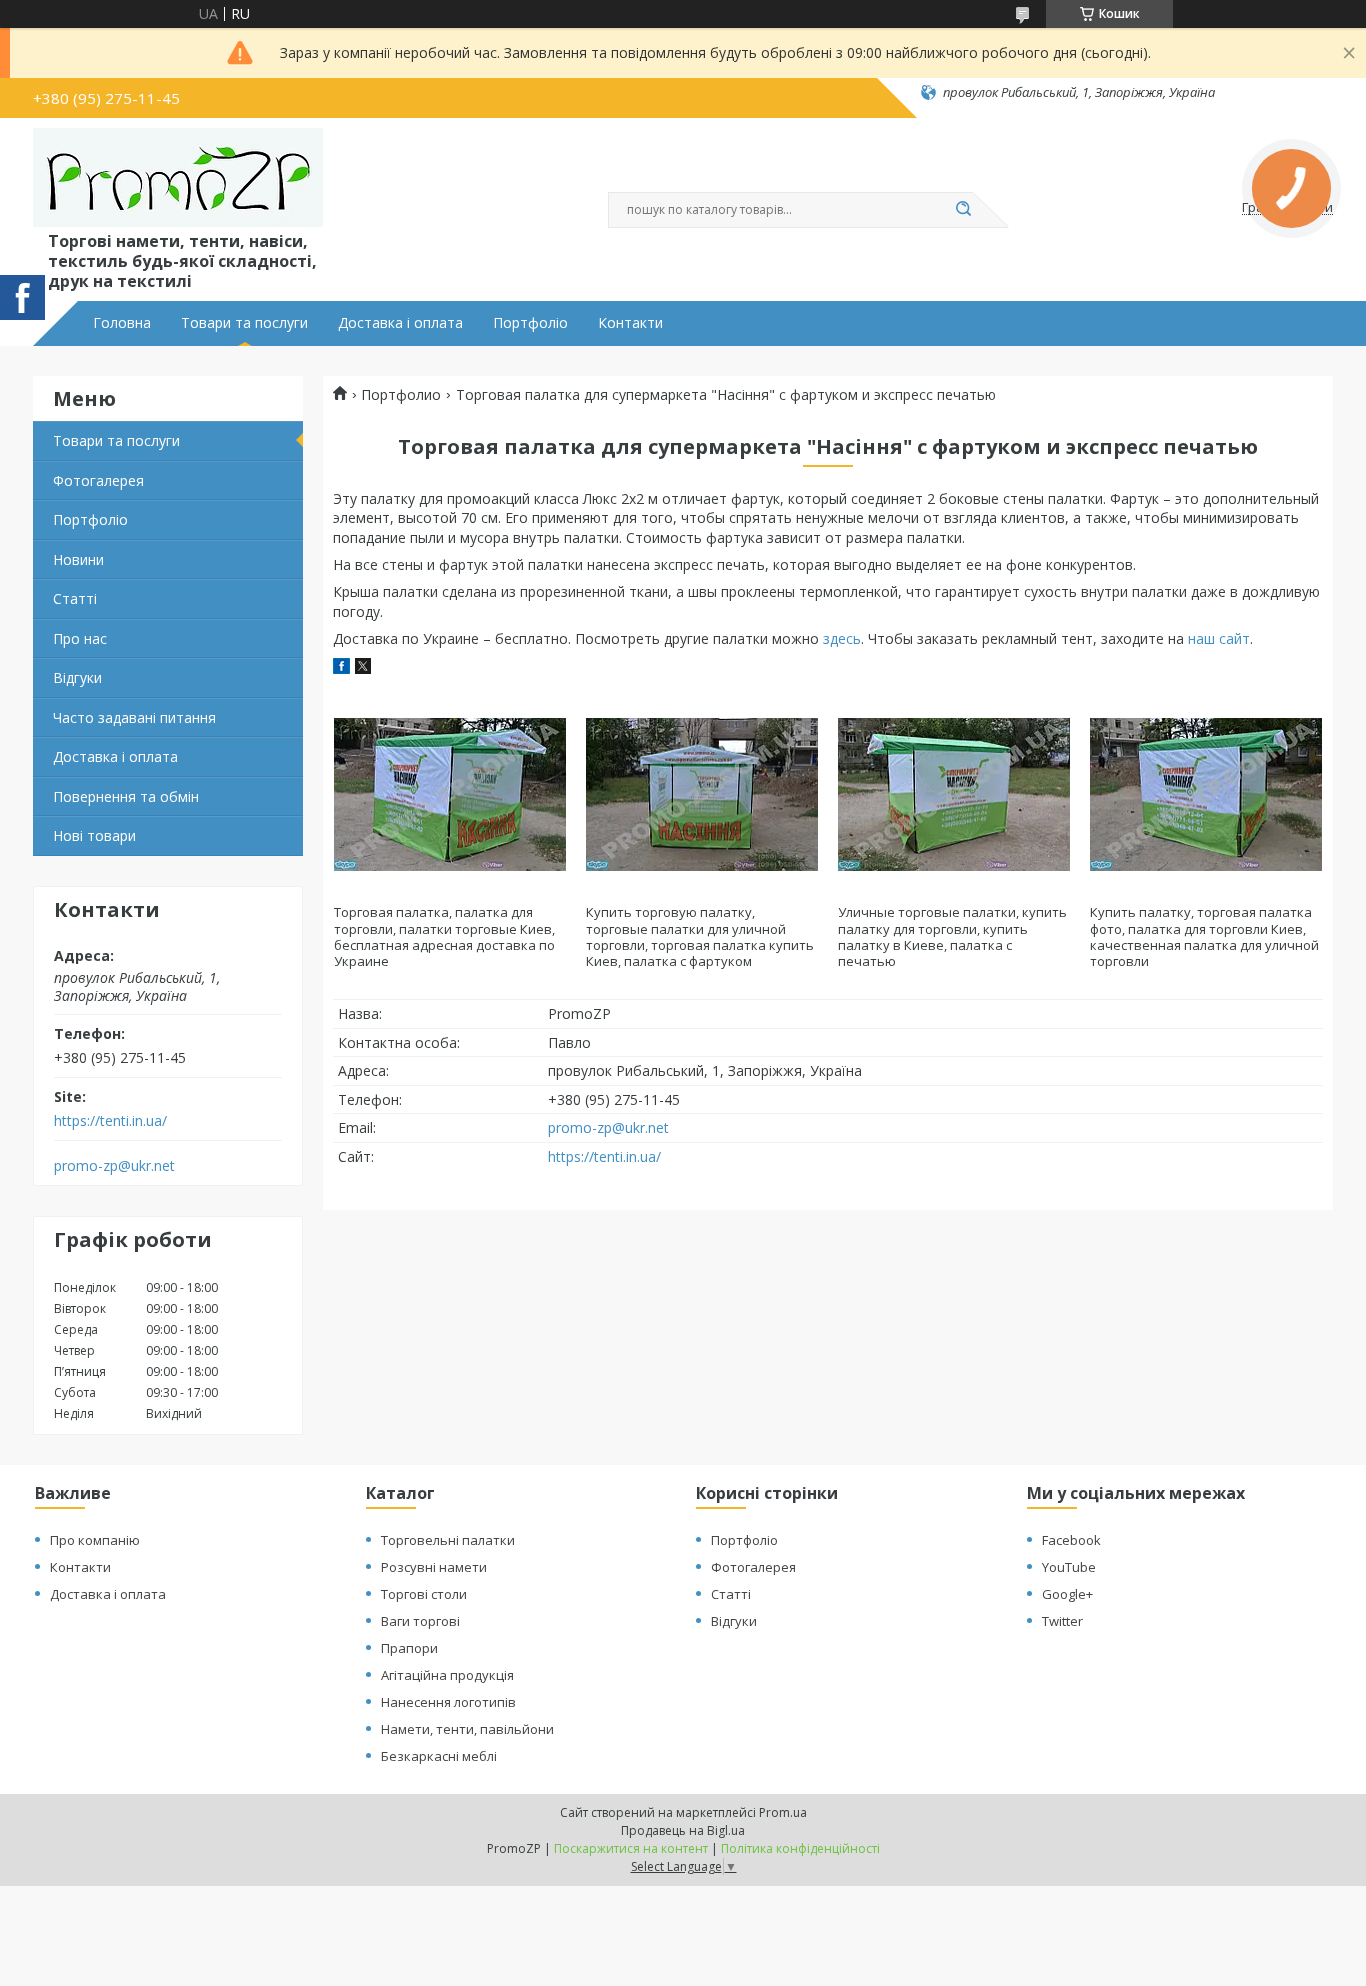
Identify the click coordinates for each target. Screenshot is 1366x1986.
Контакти (630, 323)
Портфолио (401, 395)
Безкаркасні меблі (439, 1756)
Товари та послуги (244, 323)
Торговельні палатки (448, 1540)
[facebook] (341, 668)
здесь (842, 638)
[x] (363, 668)
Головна (122, 323)
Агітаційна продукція (447, 1675)
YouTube (1069, 1567)
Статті (75, 598)
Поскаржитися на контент (631, 1848)
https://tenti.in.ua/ (110, 1121)
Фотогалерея (98, 480)
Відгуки (77, 677)
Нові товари (94, 835)
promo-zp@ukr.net (114, 1166)
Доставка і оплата (400, 323)
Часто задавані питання (134, 717)
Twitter (1062, 1621)
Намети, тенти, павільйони (467, 1729)
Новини (78, 559)
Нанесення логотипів (448, 1702)
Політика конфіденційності (800, 1848)
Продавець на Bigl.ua (683, 1830)
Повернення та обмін (126, 796)
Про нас (80, 638)
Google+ (1067, 1594)
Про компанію (95, 1540)
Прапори (409, 1648)
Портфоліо (530, 323)
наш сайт (1219, 638)
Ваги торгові (420, 1621)
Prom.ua (783, 1812)
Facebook (1071, 1540)
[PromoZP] (178, 178)
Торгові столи (424, 1594)
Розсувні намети (434, 1567)
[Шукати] (963, 210)
